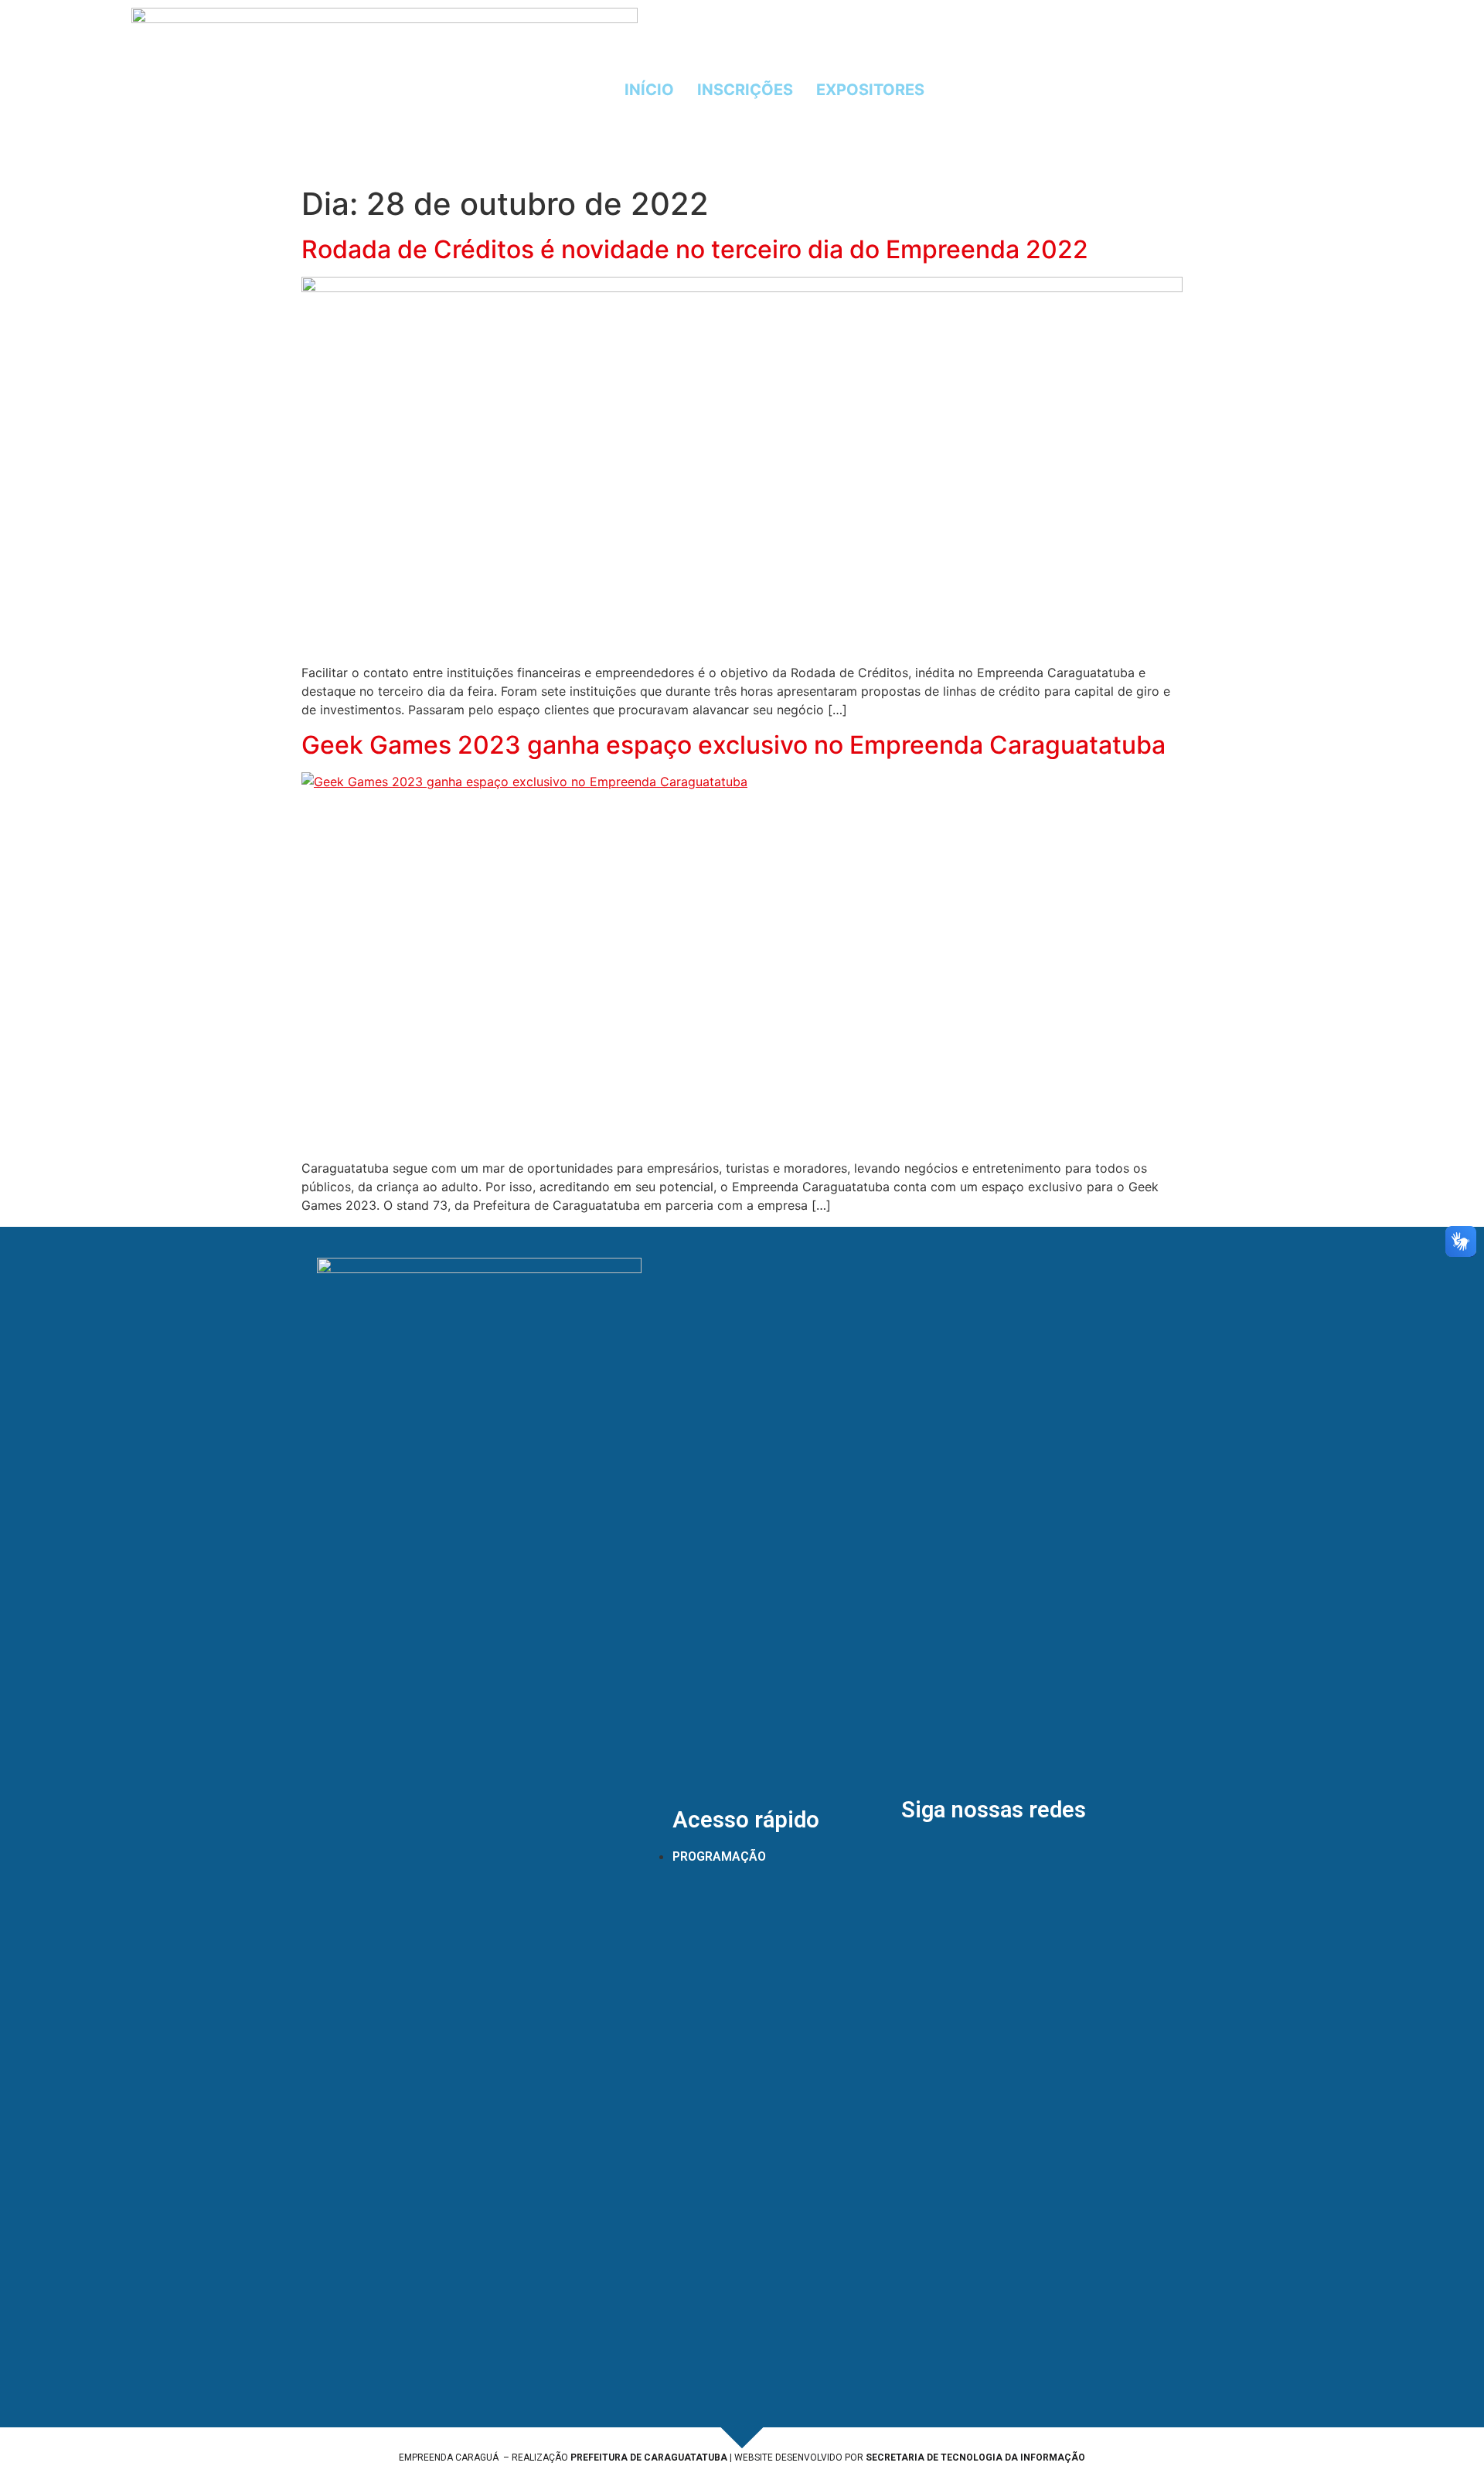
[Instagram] (1150, 90)
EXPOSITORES (870, 90)
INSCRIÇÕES (745, 90)
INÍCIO (649, 90)
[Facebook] (1108, 90)
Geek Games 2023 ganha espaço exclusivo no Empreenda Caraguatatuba (733, 745)
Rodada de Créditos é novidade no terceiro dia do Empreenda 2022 (695, 249)
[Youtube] (1193, 90)
